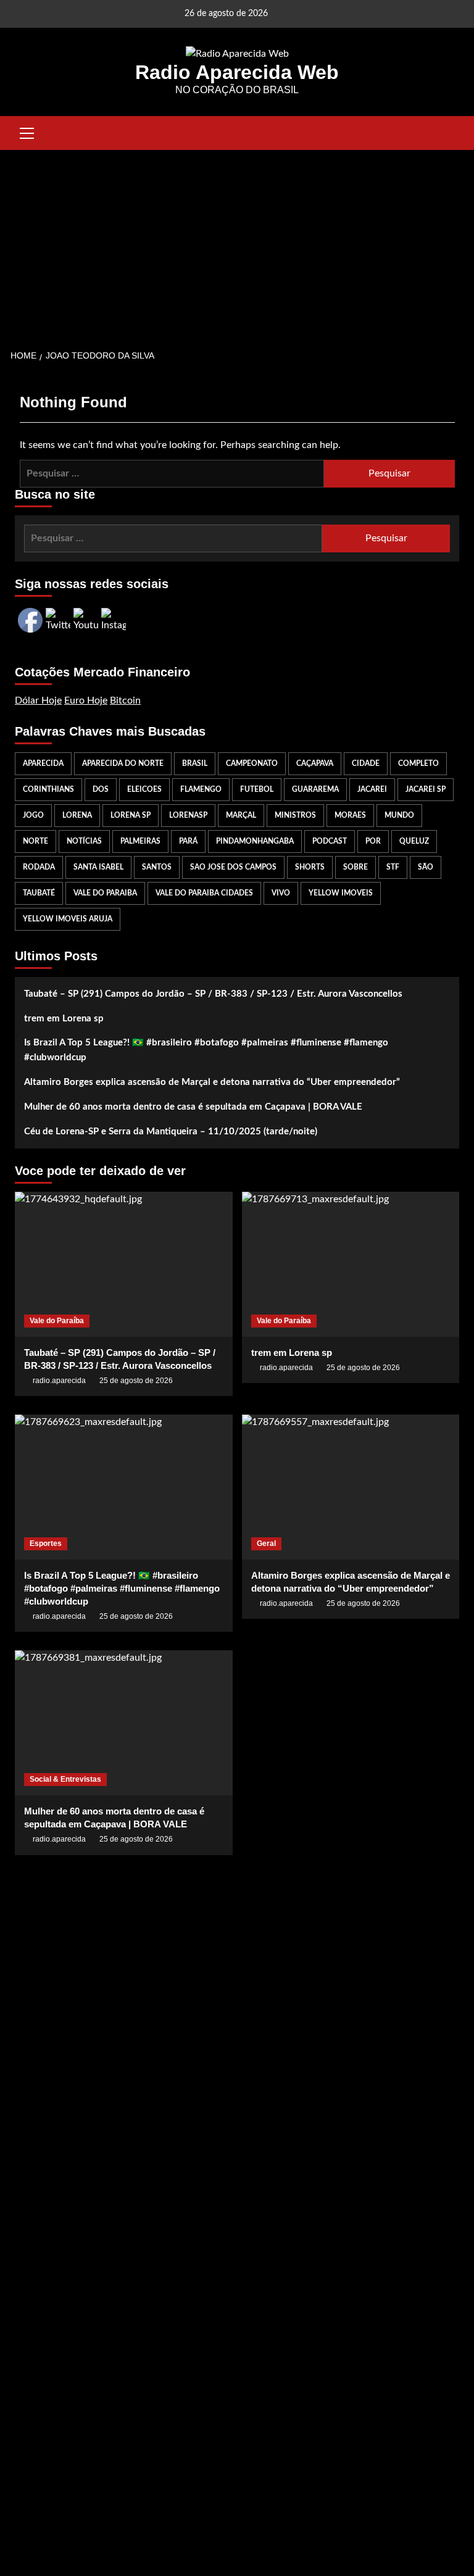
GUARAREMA (315, 789)
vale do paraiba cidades (204, 893)
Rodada (39, 867)
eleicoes (144, 789)
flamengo (201, 789)
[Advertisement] (237, 243)
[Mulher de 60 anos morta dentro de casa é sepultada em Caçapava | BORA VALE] (124, 1723)
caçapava (315, 763)
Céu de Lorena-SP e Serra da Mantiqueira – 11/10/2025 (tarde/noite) (171, 1132)
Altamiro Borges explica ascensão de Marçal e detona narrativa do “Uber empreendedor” (212, 1082)
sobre (355, 867)
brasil (195, 763)
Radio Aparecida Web (237, 72)
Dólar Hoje (38, 700)
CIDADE (366, 763)
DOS (101, 789)
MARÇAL (241, 815)
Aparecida (43, 763)
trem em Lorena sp (64, 1019)
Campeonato (252, 763)
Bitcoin (125, 700)
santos (157, 867)
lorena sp (131, 815)
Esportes (46, 1544)
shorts (310, 867)
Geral (266, 1544)
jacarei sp (426, 789)
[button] (27, 131)
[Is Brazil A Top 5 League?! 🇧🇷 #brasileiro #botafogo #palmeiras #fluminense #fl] (124, 1487)
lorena (77, 815)
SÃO (426, 867)
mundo (399, 815)
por (373, 841)
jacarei (372, 789)
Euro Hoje (86, 700)
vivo (281, 893)
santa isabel (98, 867)
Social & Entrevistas (65, 1779)
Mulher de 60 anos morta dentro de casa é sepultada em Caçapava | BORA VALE (193, 1107)
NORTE (35, 841)
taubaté (39, 893)
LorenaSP (188, 815)
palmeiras (140, 841)
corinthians (48, 789)
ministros (295, 815)
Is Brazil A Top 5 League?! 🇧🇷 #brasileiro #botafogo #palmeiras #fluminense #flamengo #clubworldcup (206, 1050)
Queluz (414, 841)
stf (393, 867)
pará (188, 841)
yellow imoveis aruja (68, 919)
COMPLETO (418, 763)
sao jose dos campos (233, 867)
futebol (257, 789)
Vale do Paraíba (57, 1321)
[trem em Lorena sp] (351, 1264)
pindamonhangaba (255, 841)
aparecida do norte (123, 763)
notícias (84, 841)
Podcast (330, 841)
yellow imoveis (341, 893)
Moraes (350, 815)
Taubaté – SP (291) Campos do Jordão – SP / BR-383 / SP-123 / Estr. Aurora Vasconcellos (213, 994)
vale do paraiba (105, 893)
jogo (33, 815)
